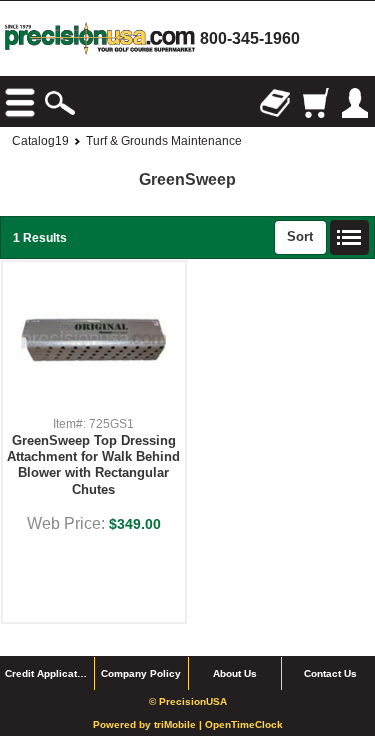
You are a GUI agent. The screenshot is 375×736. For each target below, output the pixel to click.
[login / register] (355, 103)
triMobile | (179, 724)
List (350, 238)
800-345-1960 (250, 38)
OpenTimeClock (244, 724)
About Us (235, 673)
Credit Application (48, 673)
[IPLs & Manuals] (275, 103)
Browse (20, 103)
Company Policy (141, 673)
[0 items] (315, 103)
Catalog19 (40, 141)
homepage (100, 38)
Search (60, 103)
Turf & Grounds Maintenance (164, 141)
